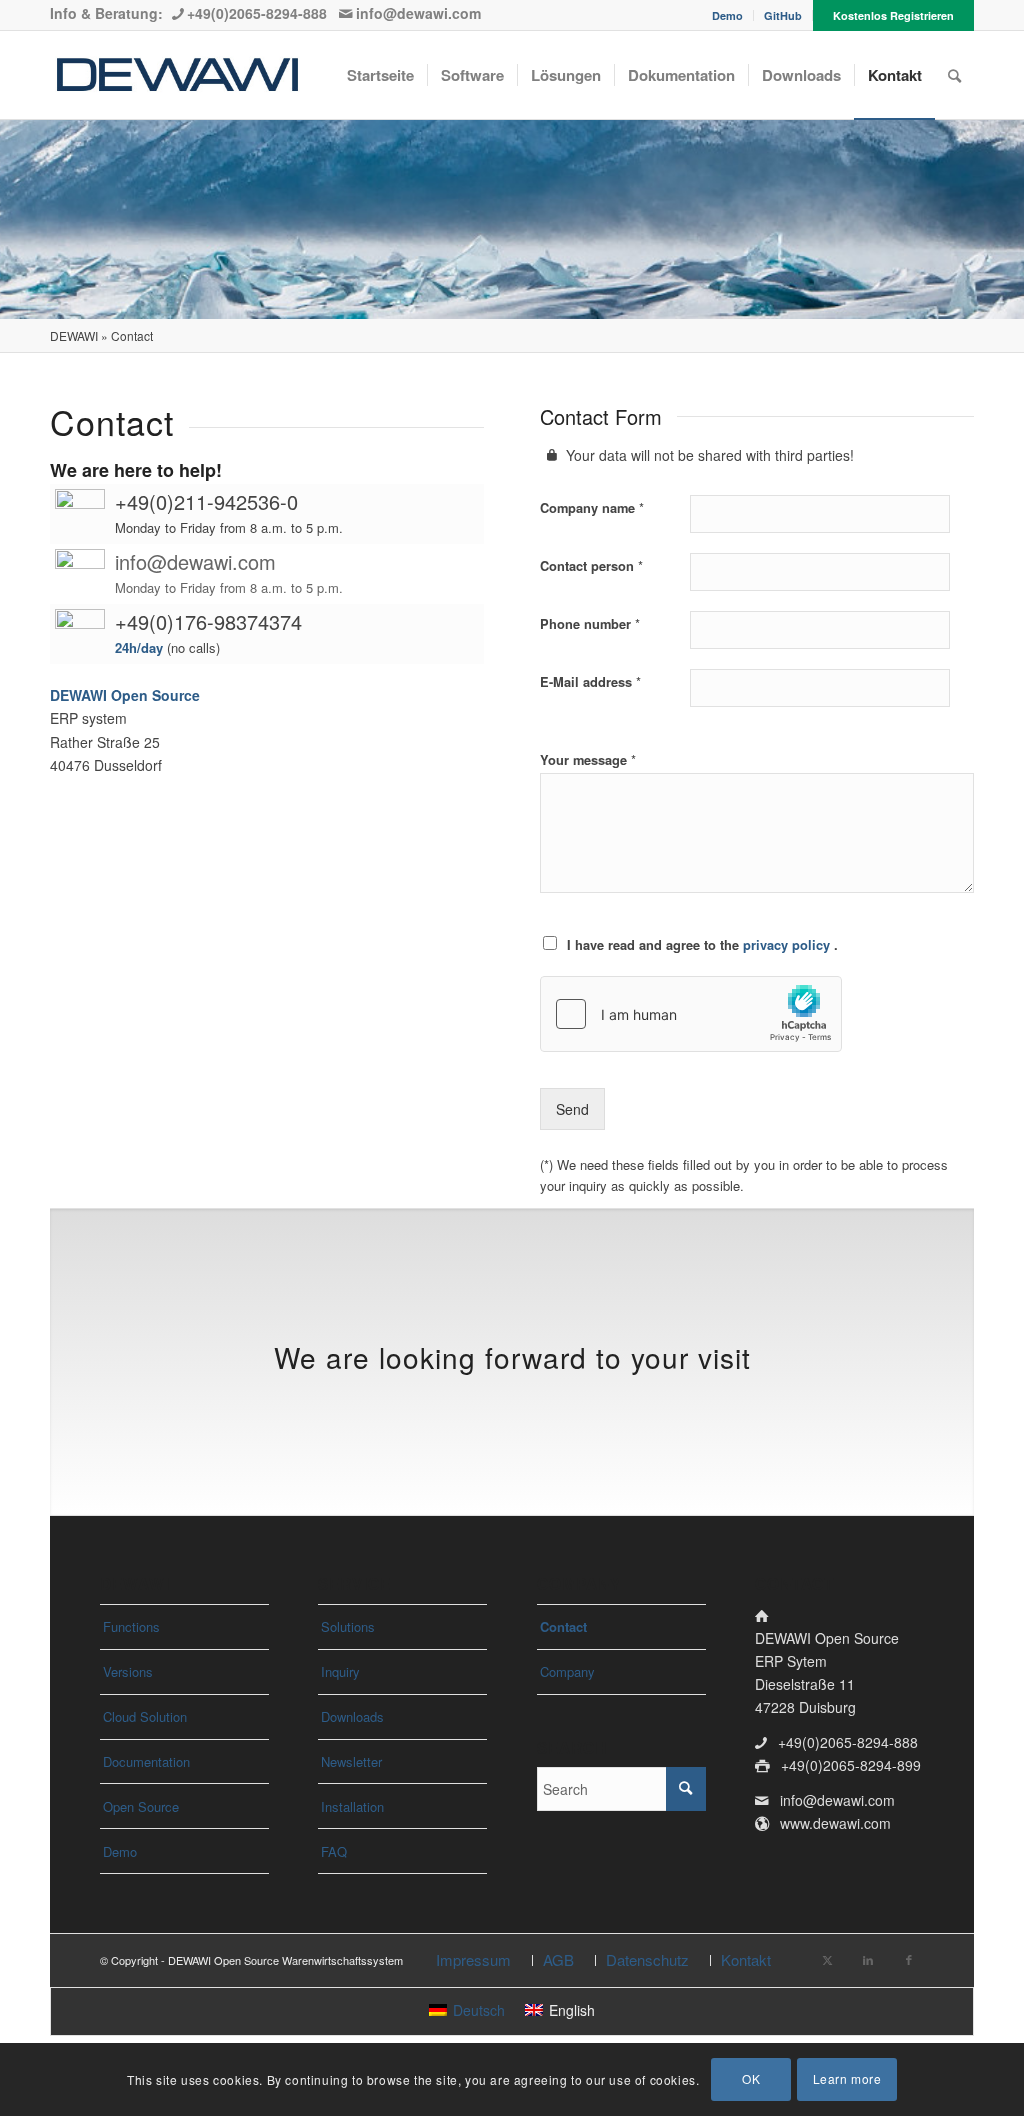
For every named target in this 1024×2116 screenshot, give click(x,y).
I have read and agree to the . (702, 945)
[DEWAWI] (177, 75)
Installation (352, 1806)
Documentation (146, 1761)
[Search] (954, 75)
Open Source (141, 1806)
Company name (592, 507)
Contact (563, 1626)
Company (567, 1671)
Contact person (591, 565)
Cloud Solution (145, 1716)
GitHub (783, 15)
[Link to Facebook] (909, 1959)
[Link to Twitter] (827, 1959)
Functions (131, 1626)
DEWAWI (74, 335)
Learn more (847, 2078)
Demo (727, 15)
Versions (128, 1671)
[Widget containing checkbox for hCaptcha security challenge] (691, 1014)
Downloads (352, 1716)
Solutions (348, 1626)
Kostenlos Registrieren (893, 15)
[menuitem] (728, 15)
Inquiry (340, 1671)
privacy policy (788, 945)
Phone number (590, 623)
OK (751, 2078)
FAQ (334, 1851)
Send (572, 1109)
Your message (588, 759)
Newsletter (351, 1761)
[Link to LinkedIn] (868, 1959)
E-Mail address (590, 681)
